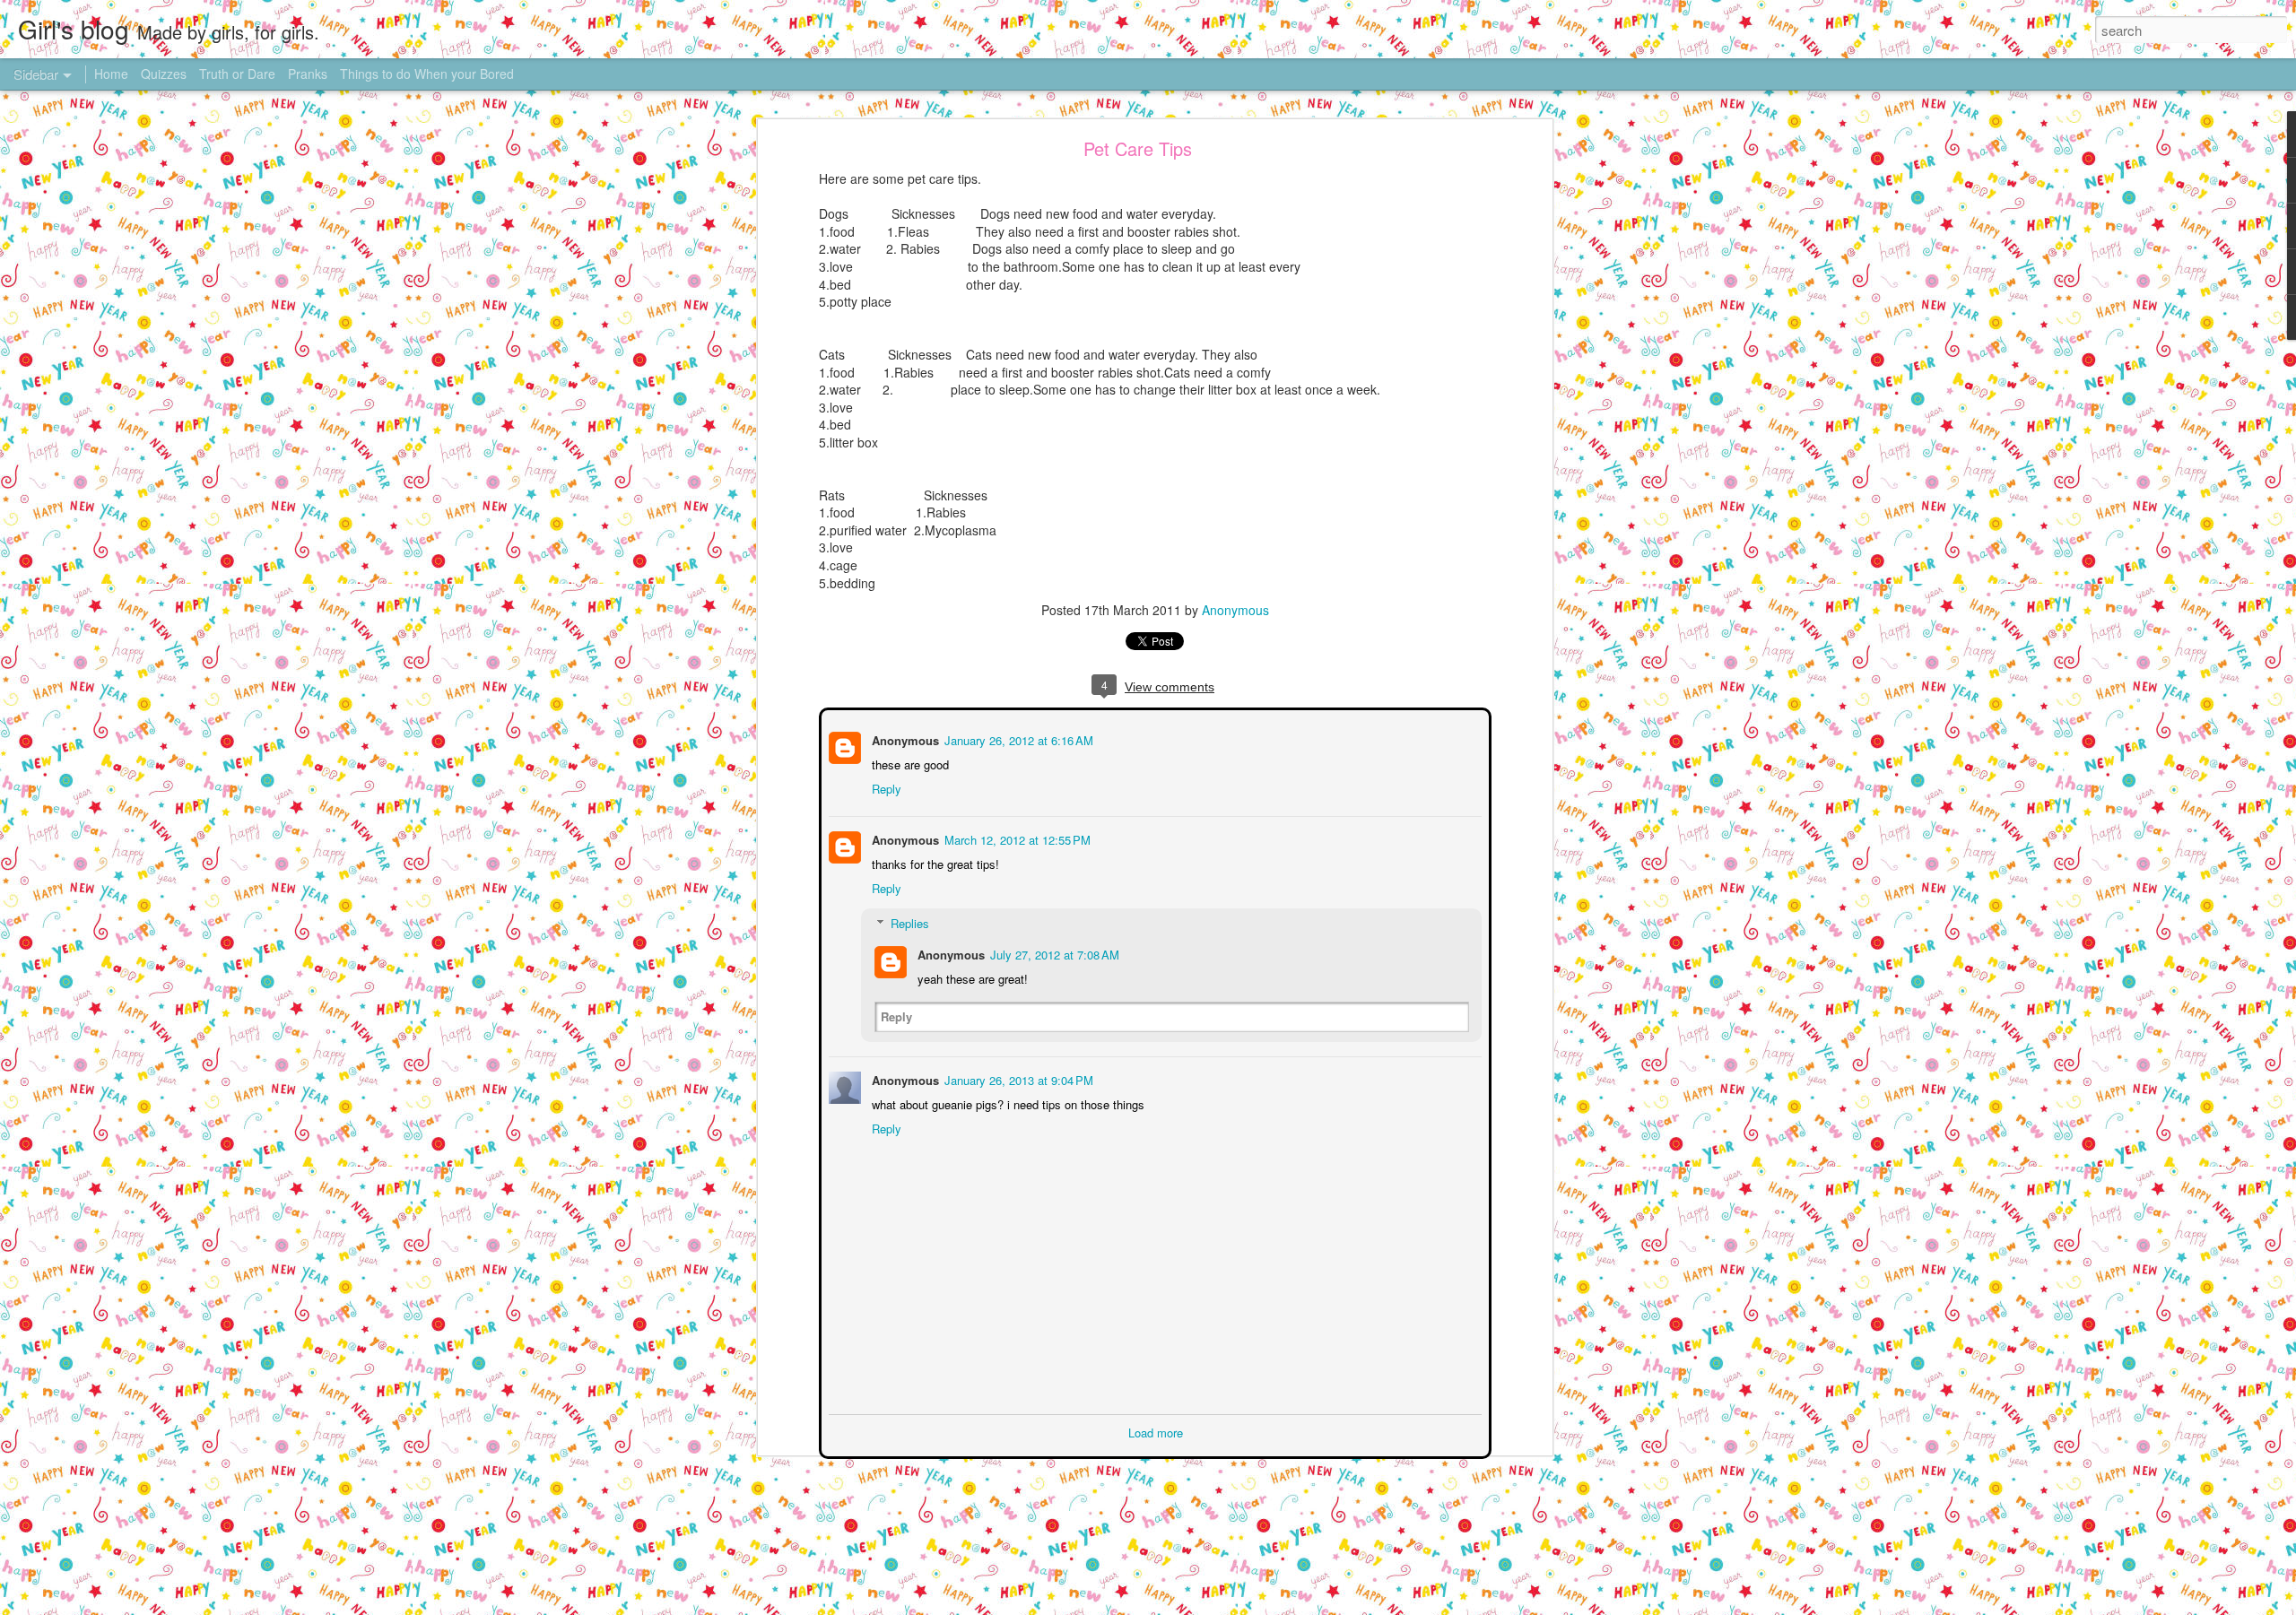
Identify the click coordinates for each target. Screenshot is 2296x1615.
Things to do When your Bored (427, 74)
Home (111, 74)
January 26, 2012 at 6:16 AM (1017, 738)
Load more (1156, 1431)
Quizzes (164, 74)
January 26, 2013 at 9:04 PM (1017, 1078)
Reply (885, 787)
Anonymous (1235, 610)
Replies (908, 921)
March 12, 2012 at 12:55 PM (1016, 838)
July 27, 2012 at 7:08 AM (1053, 953)
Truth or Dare (237, 74)
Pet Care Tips (1138, 148)
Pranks (308, 74)
